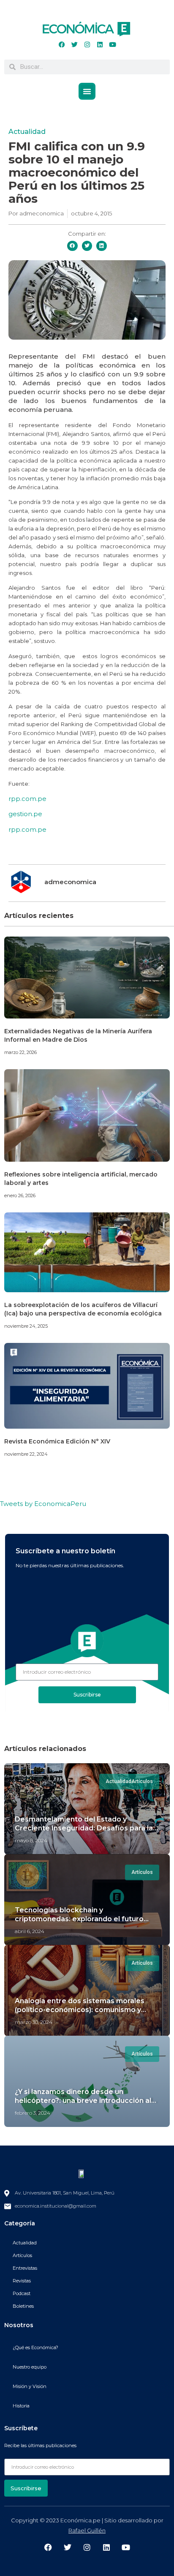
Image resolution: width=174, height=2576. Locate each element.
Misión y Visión (30, 2386)
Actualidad (27, 132)
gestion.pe (25, 814)
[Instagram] (87, 45)
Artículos (22, 2255)
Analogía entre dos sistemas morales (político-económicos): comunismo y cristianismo (80, 2010)
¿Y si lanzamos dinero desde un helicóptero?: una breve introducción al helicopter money (83, 2101)
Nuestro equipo (30, 2367)
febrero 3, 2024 (33, 2113)
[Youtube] (112, 45)
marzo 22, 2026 (20, 1052)
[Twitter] (74, 45)
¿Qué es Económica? (35, 2347)
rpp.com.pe (27, 799)
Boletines (23, 2306)
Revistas (22, 2281)
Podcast (22, 2293)
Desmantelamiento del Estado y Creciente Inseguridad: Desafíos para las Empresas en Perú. (86, 1828)
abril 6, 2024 (30, 1931)
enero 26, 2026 (20, 1195)
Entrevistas (25, 2268)
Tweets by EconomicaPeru (43, 1504)
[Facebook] (62, 45)
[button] (87, 91)
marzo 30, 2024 (34, 2022)
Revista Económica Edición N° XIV (57, 1441)
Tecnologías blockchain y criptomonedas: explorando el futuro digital (79, 1919)
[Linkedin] (100, 45)
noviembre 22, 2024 (26, 1454)
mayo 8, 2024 (31, 1840)
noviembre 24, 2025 (26, 1326)
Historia (21, 2406)
